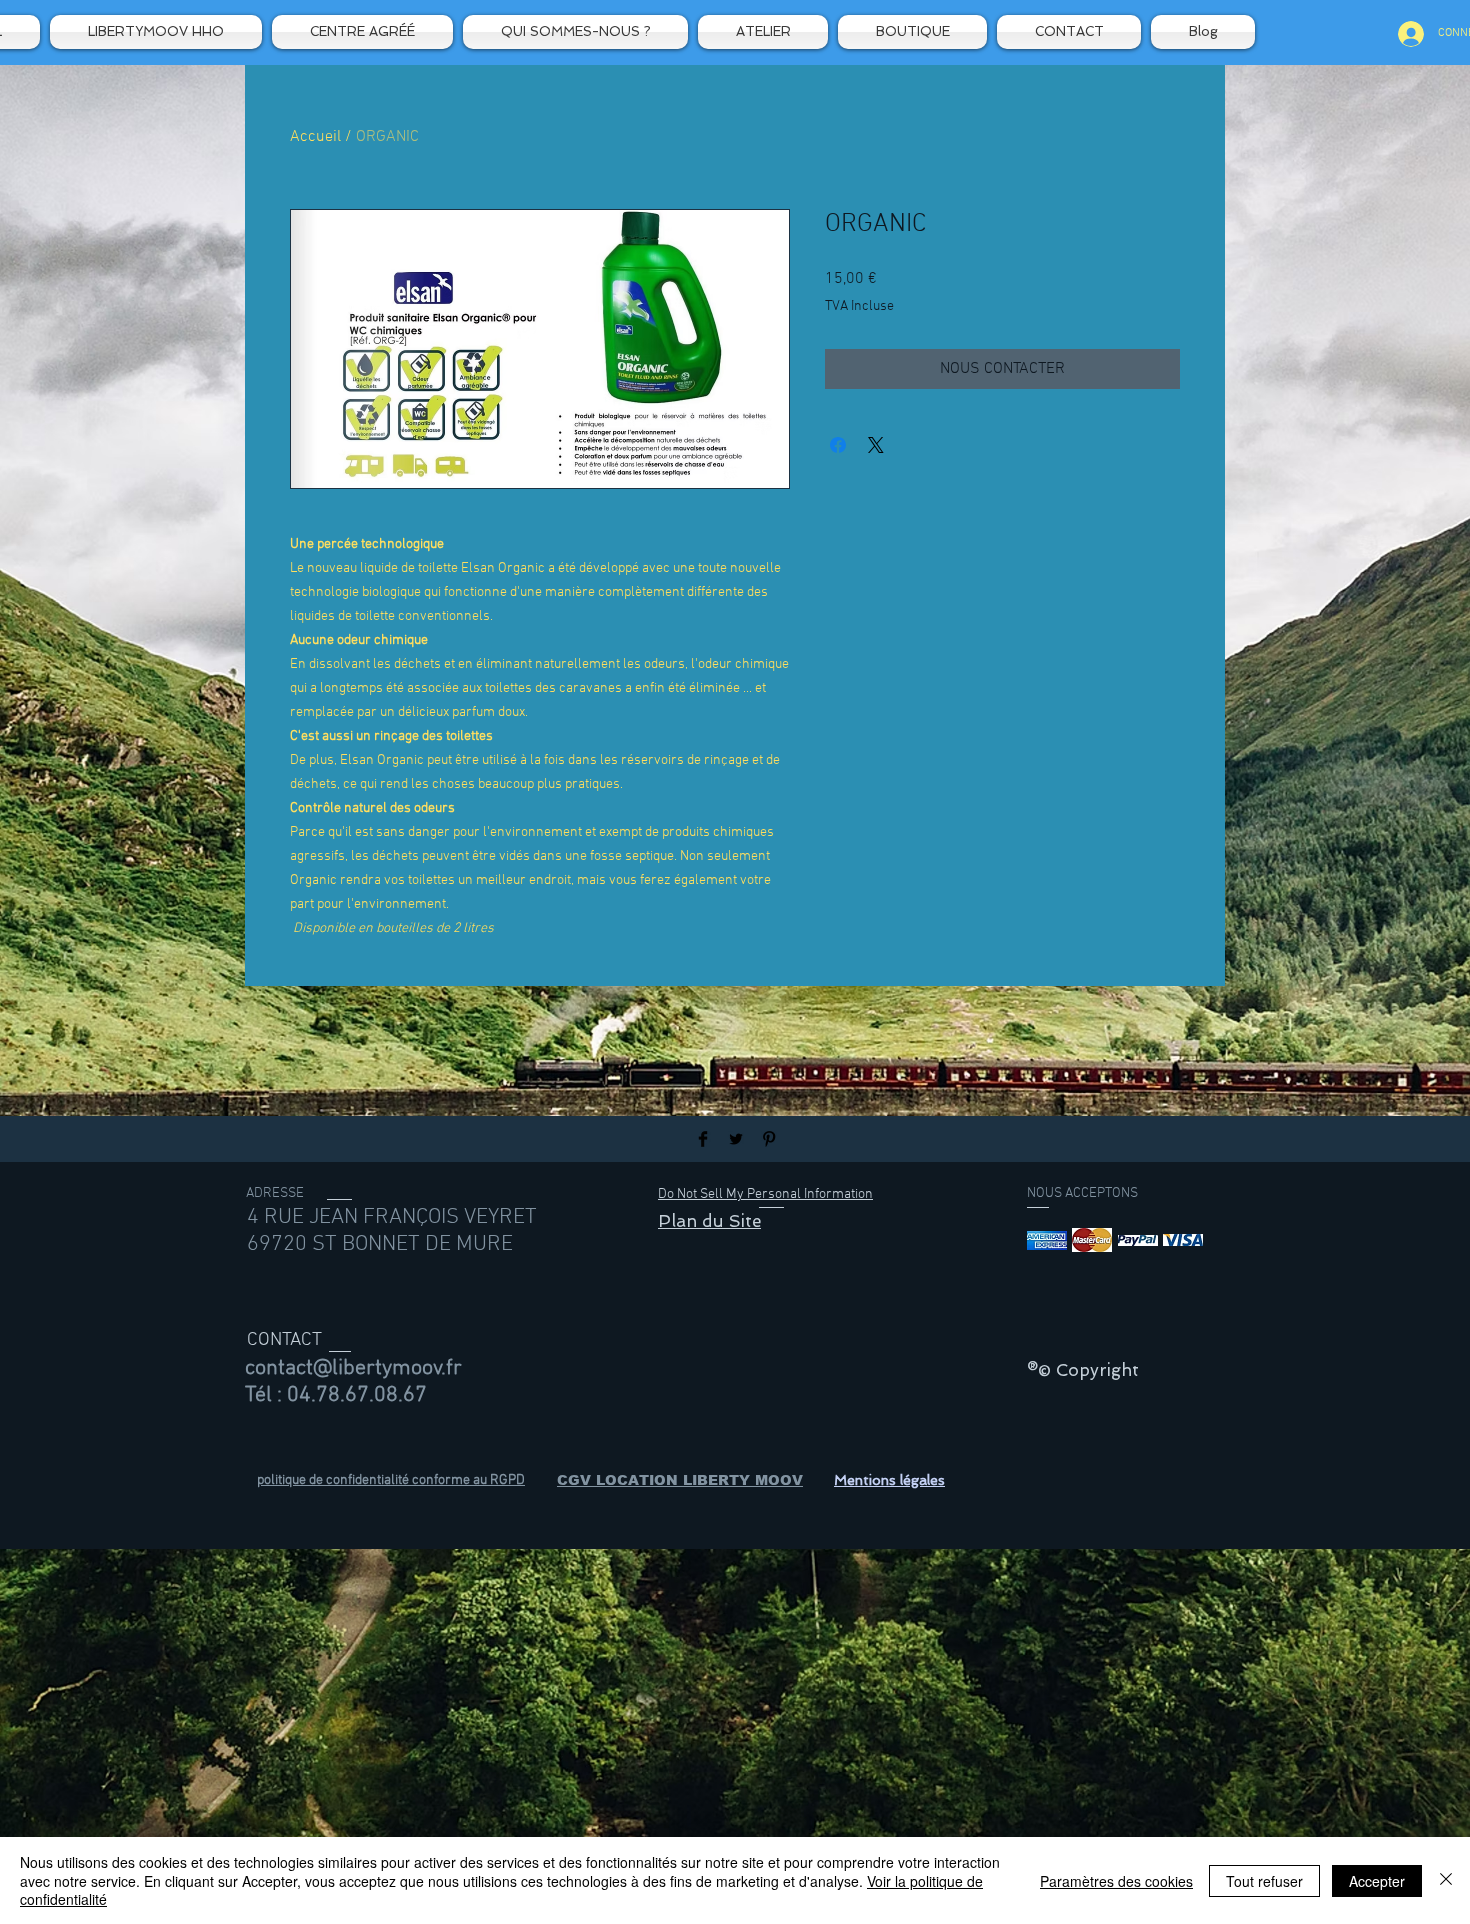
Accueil (315, 137)
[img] (1047, 1240)
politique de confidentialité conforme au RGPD (391, 1480)
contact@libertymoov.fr (353, 1368)
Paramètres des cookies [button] (1116, 1881)
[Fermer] (1446, 1880)
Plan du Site (709, 1221)
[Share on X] (876, 445)
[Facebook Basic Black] (703, 1139)
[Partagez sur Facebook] (838, 445)
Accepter (1377, 1881)
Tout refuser (1264, 1881)
